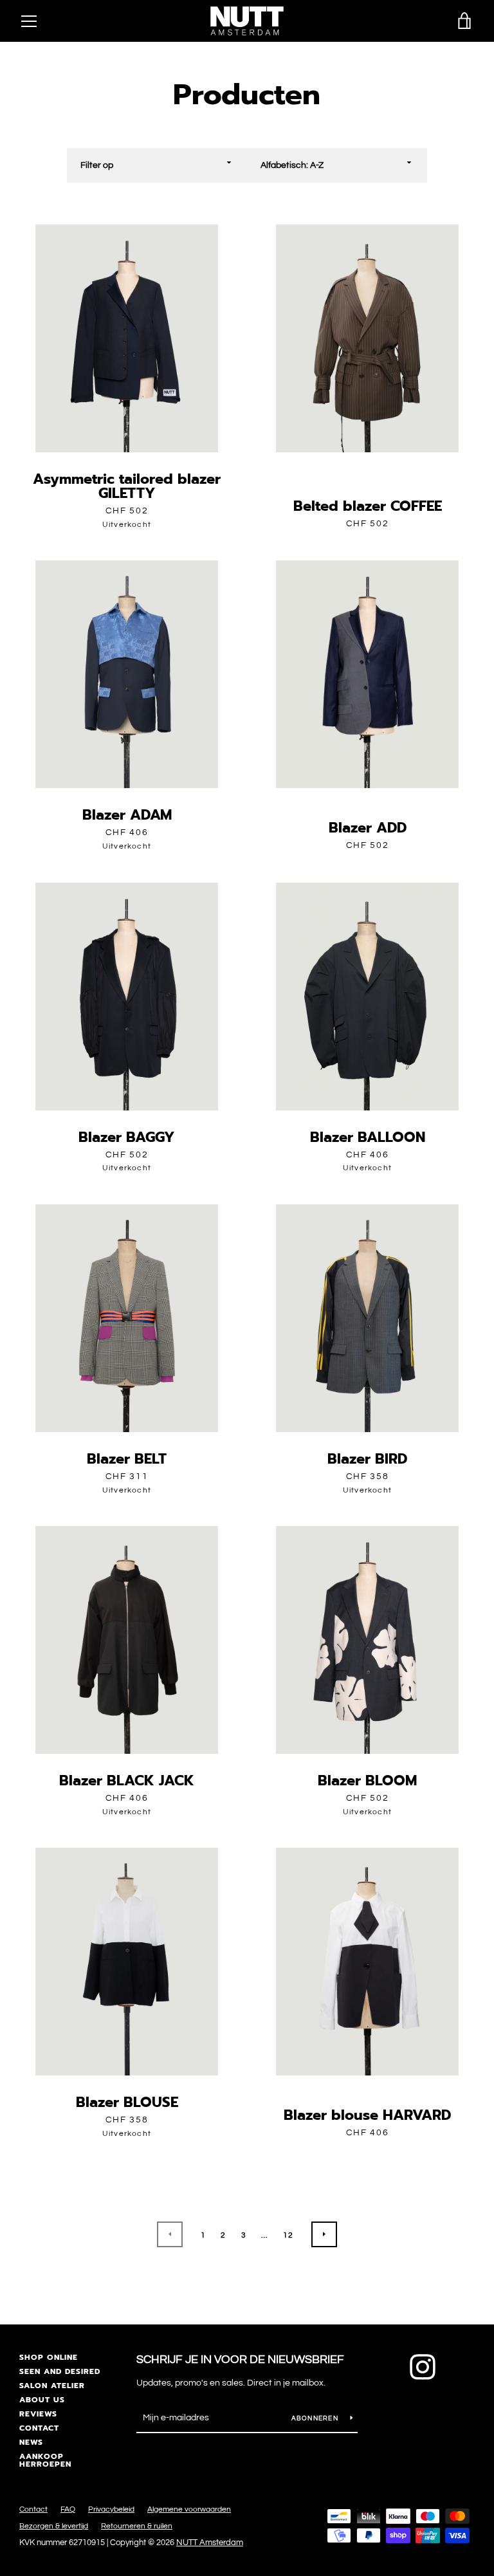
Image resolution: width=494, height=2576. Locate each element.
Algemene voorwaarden (189, 2509)
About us (42, 2400)
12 (288, 2235)
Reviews (38, 2414)
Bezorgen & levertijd (54, 2526)
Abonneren (316, 2418)
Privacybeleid (111, 2509)
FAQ (68, 2509)
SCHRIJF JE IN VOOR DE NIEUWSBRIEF (240, 2360)
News (31, 2442)
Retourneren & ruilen (137, 2526)
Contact (39, 2428)
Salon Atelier (52, 2386)
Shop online (49, 2357)
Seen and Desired (60, 2371)
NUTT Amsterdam (210, 2543)
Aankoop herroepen (45, 2460)
